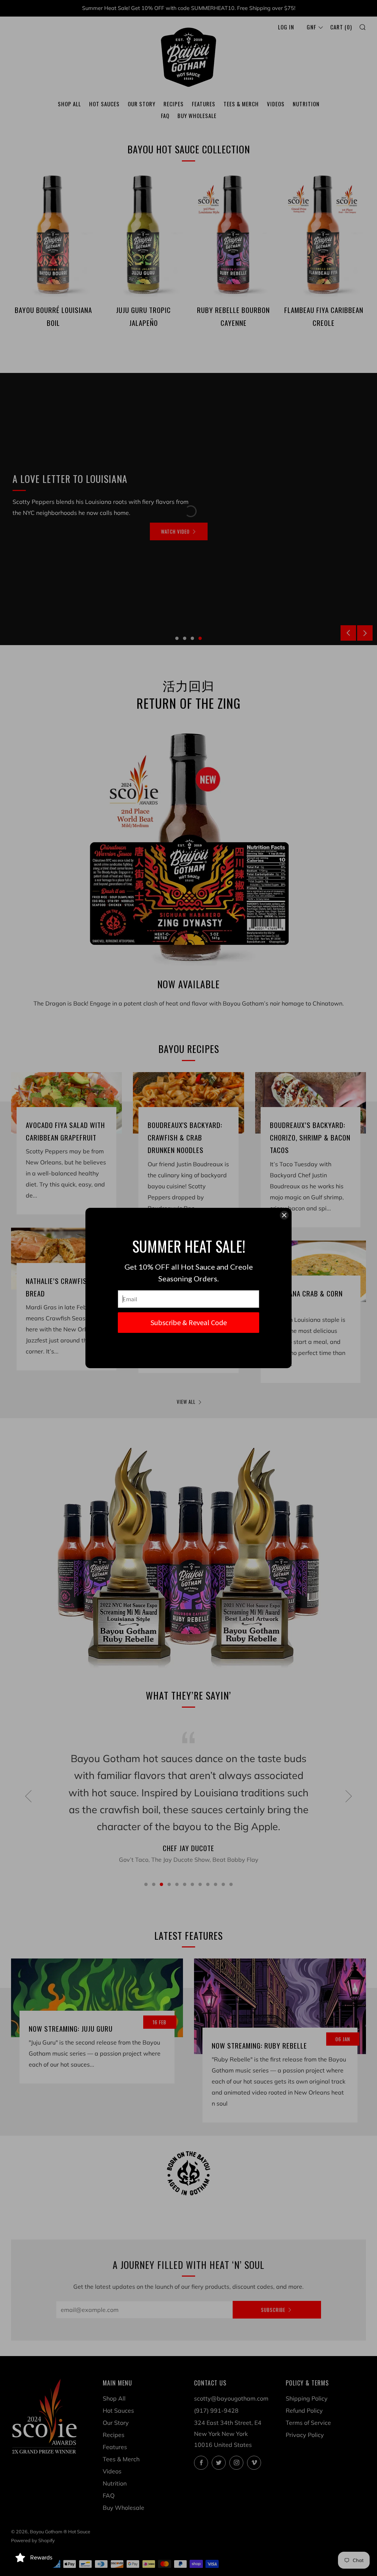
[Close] (284, 1215)
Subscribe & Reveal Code (189, 1322)
